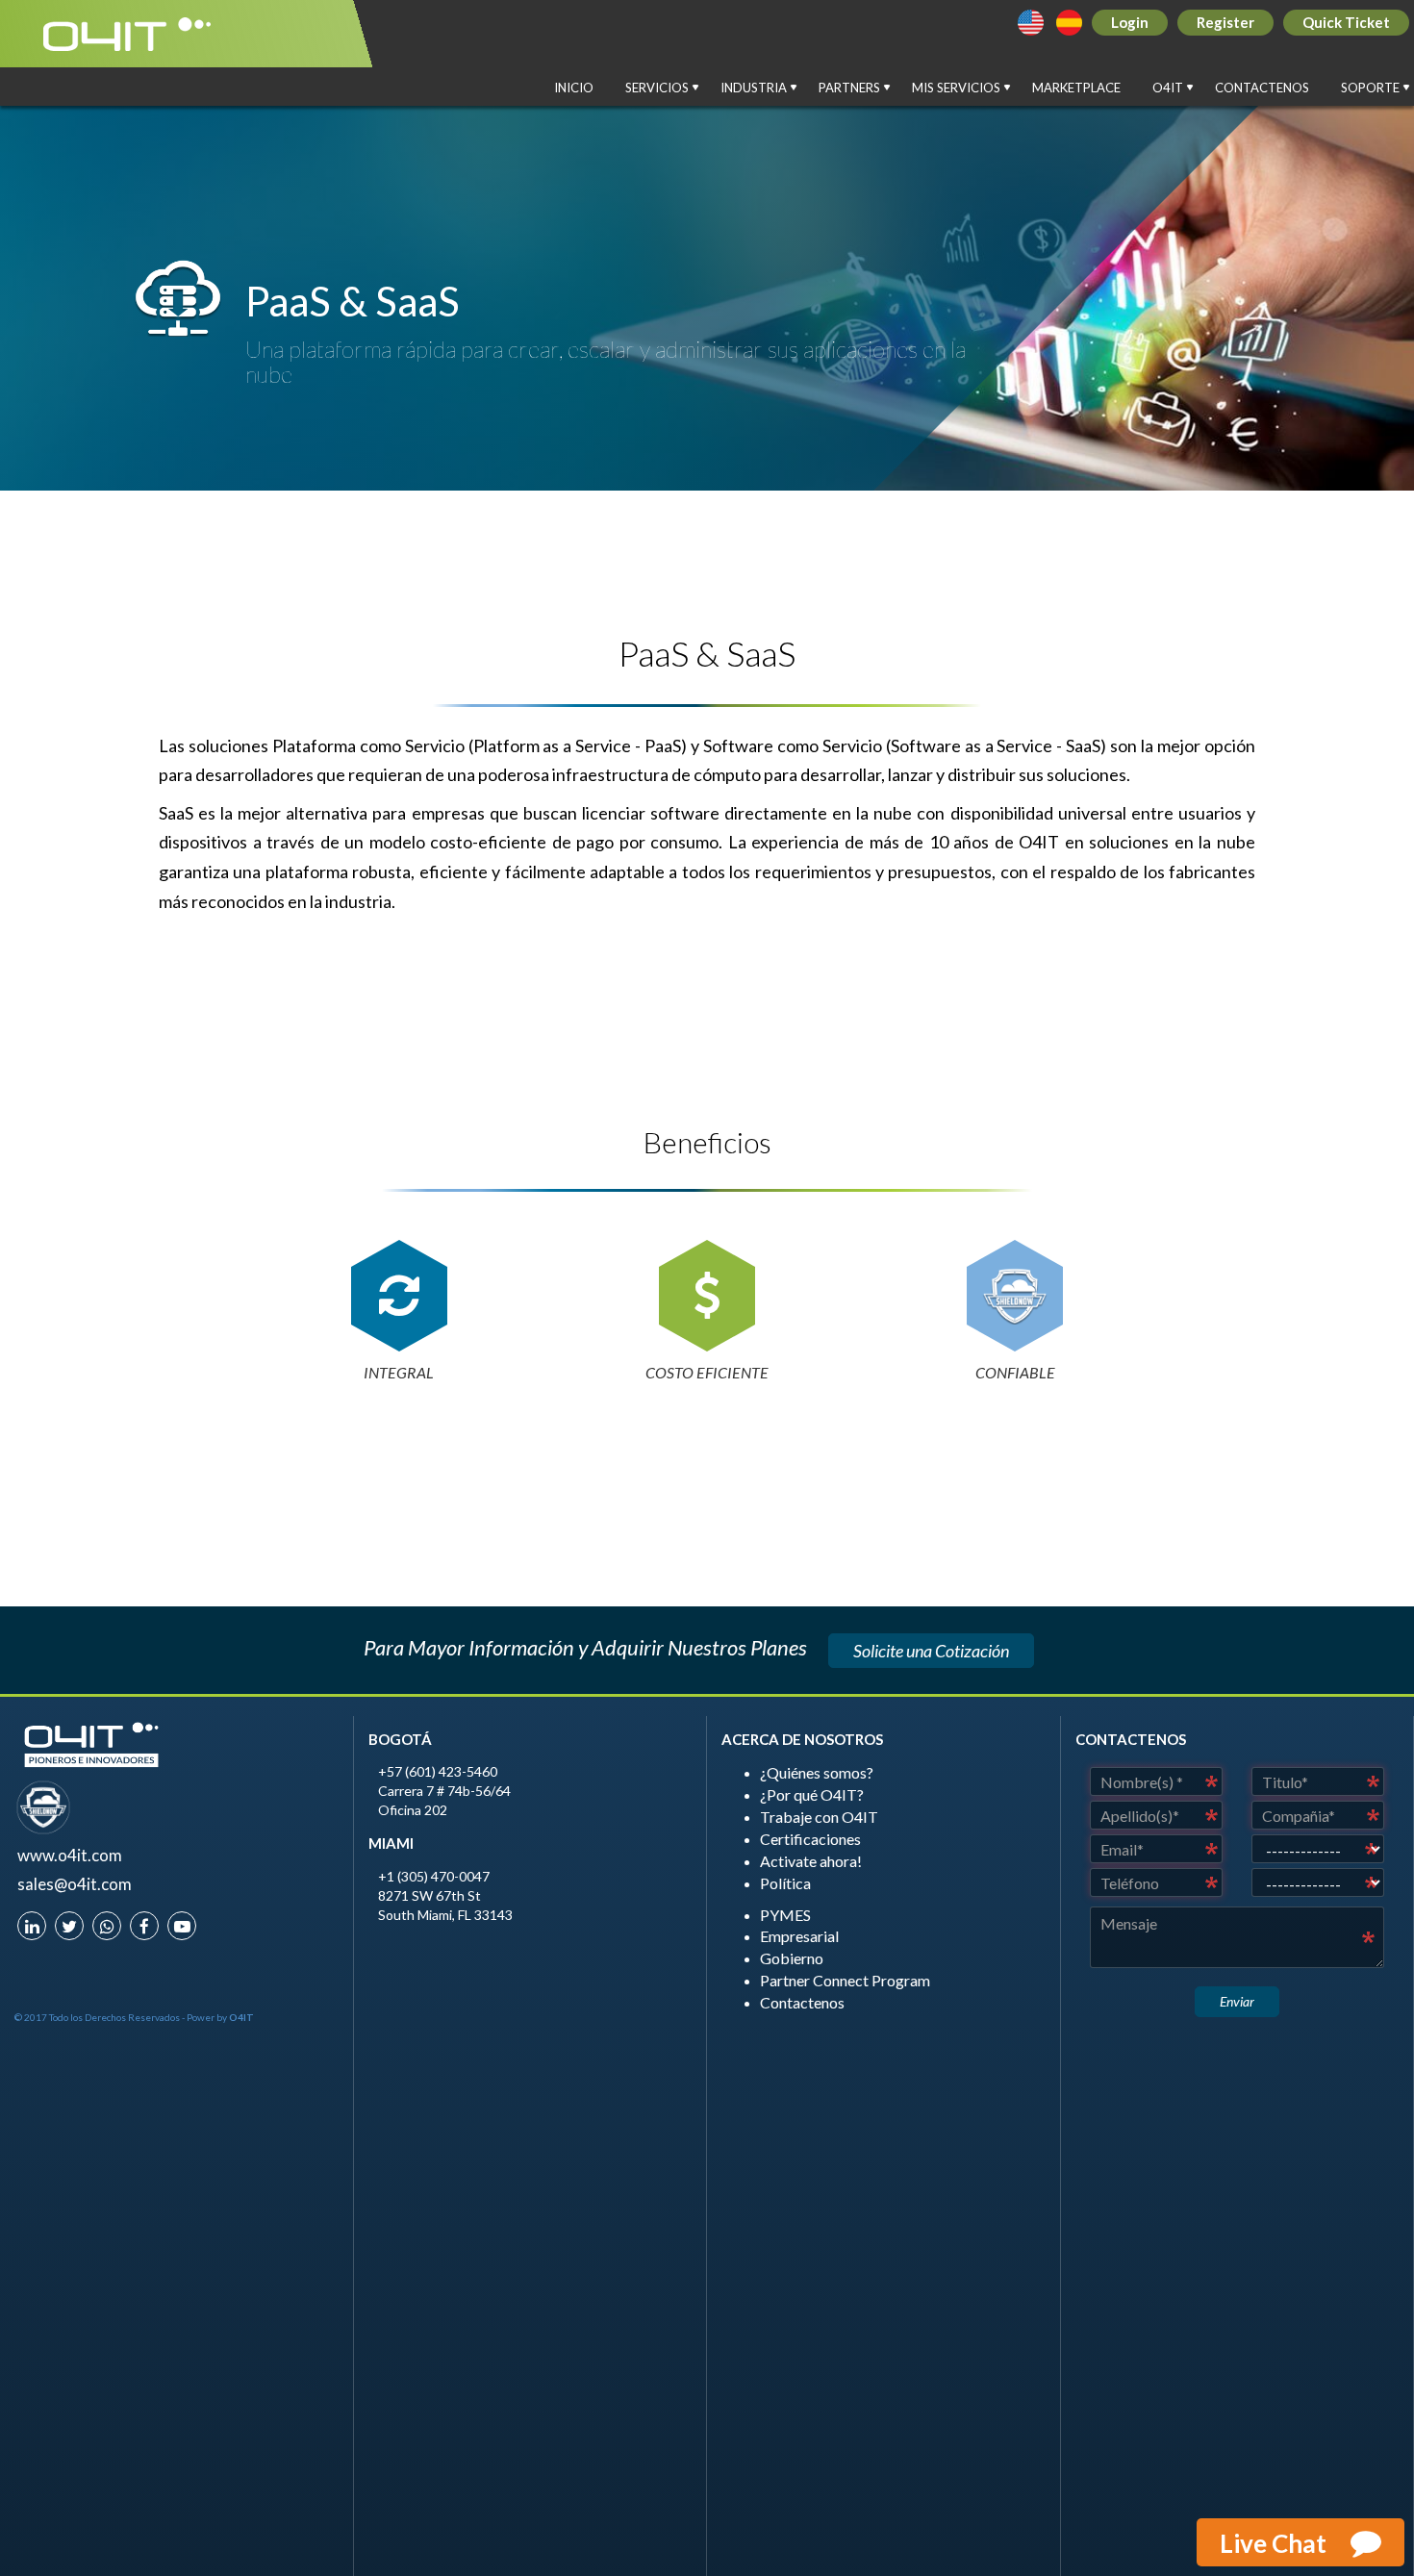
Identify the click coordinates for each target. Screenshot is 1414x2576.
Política (785, 1883)
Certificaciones (810, 1839)
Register (1225, 22)
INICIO (574, 88)
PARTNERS (857, 93)
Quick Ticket (1346, 22)
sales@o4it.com (75, 1884)
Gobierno (792, 1958)
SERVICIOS (664, 93)
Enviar (1237, 2001)
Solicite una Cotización (931, 1651)
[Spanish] (1069, 23)
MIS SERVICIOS (963, 93)
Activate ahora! (811, 1861)
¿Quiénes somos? (817, 1772)
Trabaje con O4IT (819, 1817)
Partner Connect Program (845, 1980)
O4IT (1175, 93)
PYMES (785, 1915)
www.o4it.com (70, 1855)
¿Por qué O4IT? (812, 1794)
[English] (1031, 23)
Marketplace (1076, 88)
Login (1130, 22)
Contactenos (1262, 88)
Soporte (1377, 93)
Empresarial (799, 1936)
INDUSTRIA (761, 93)
